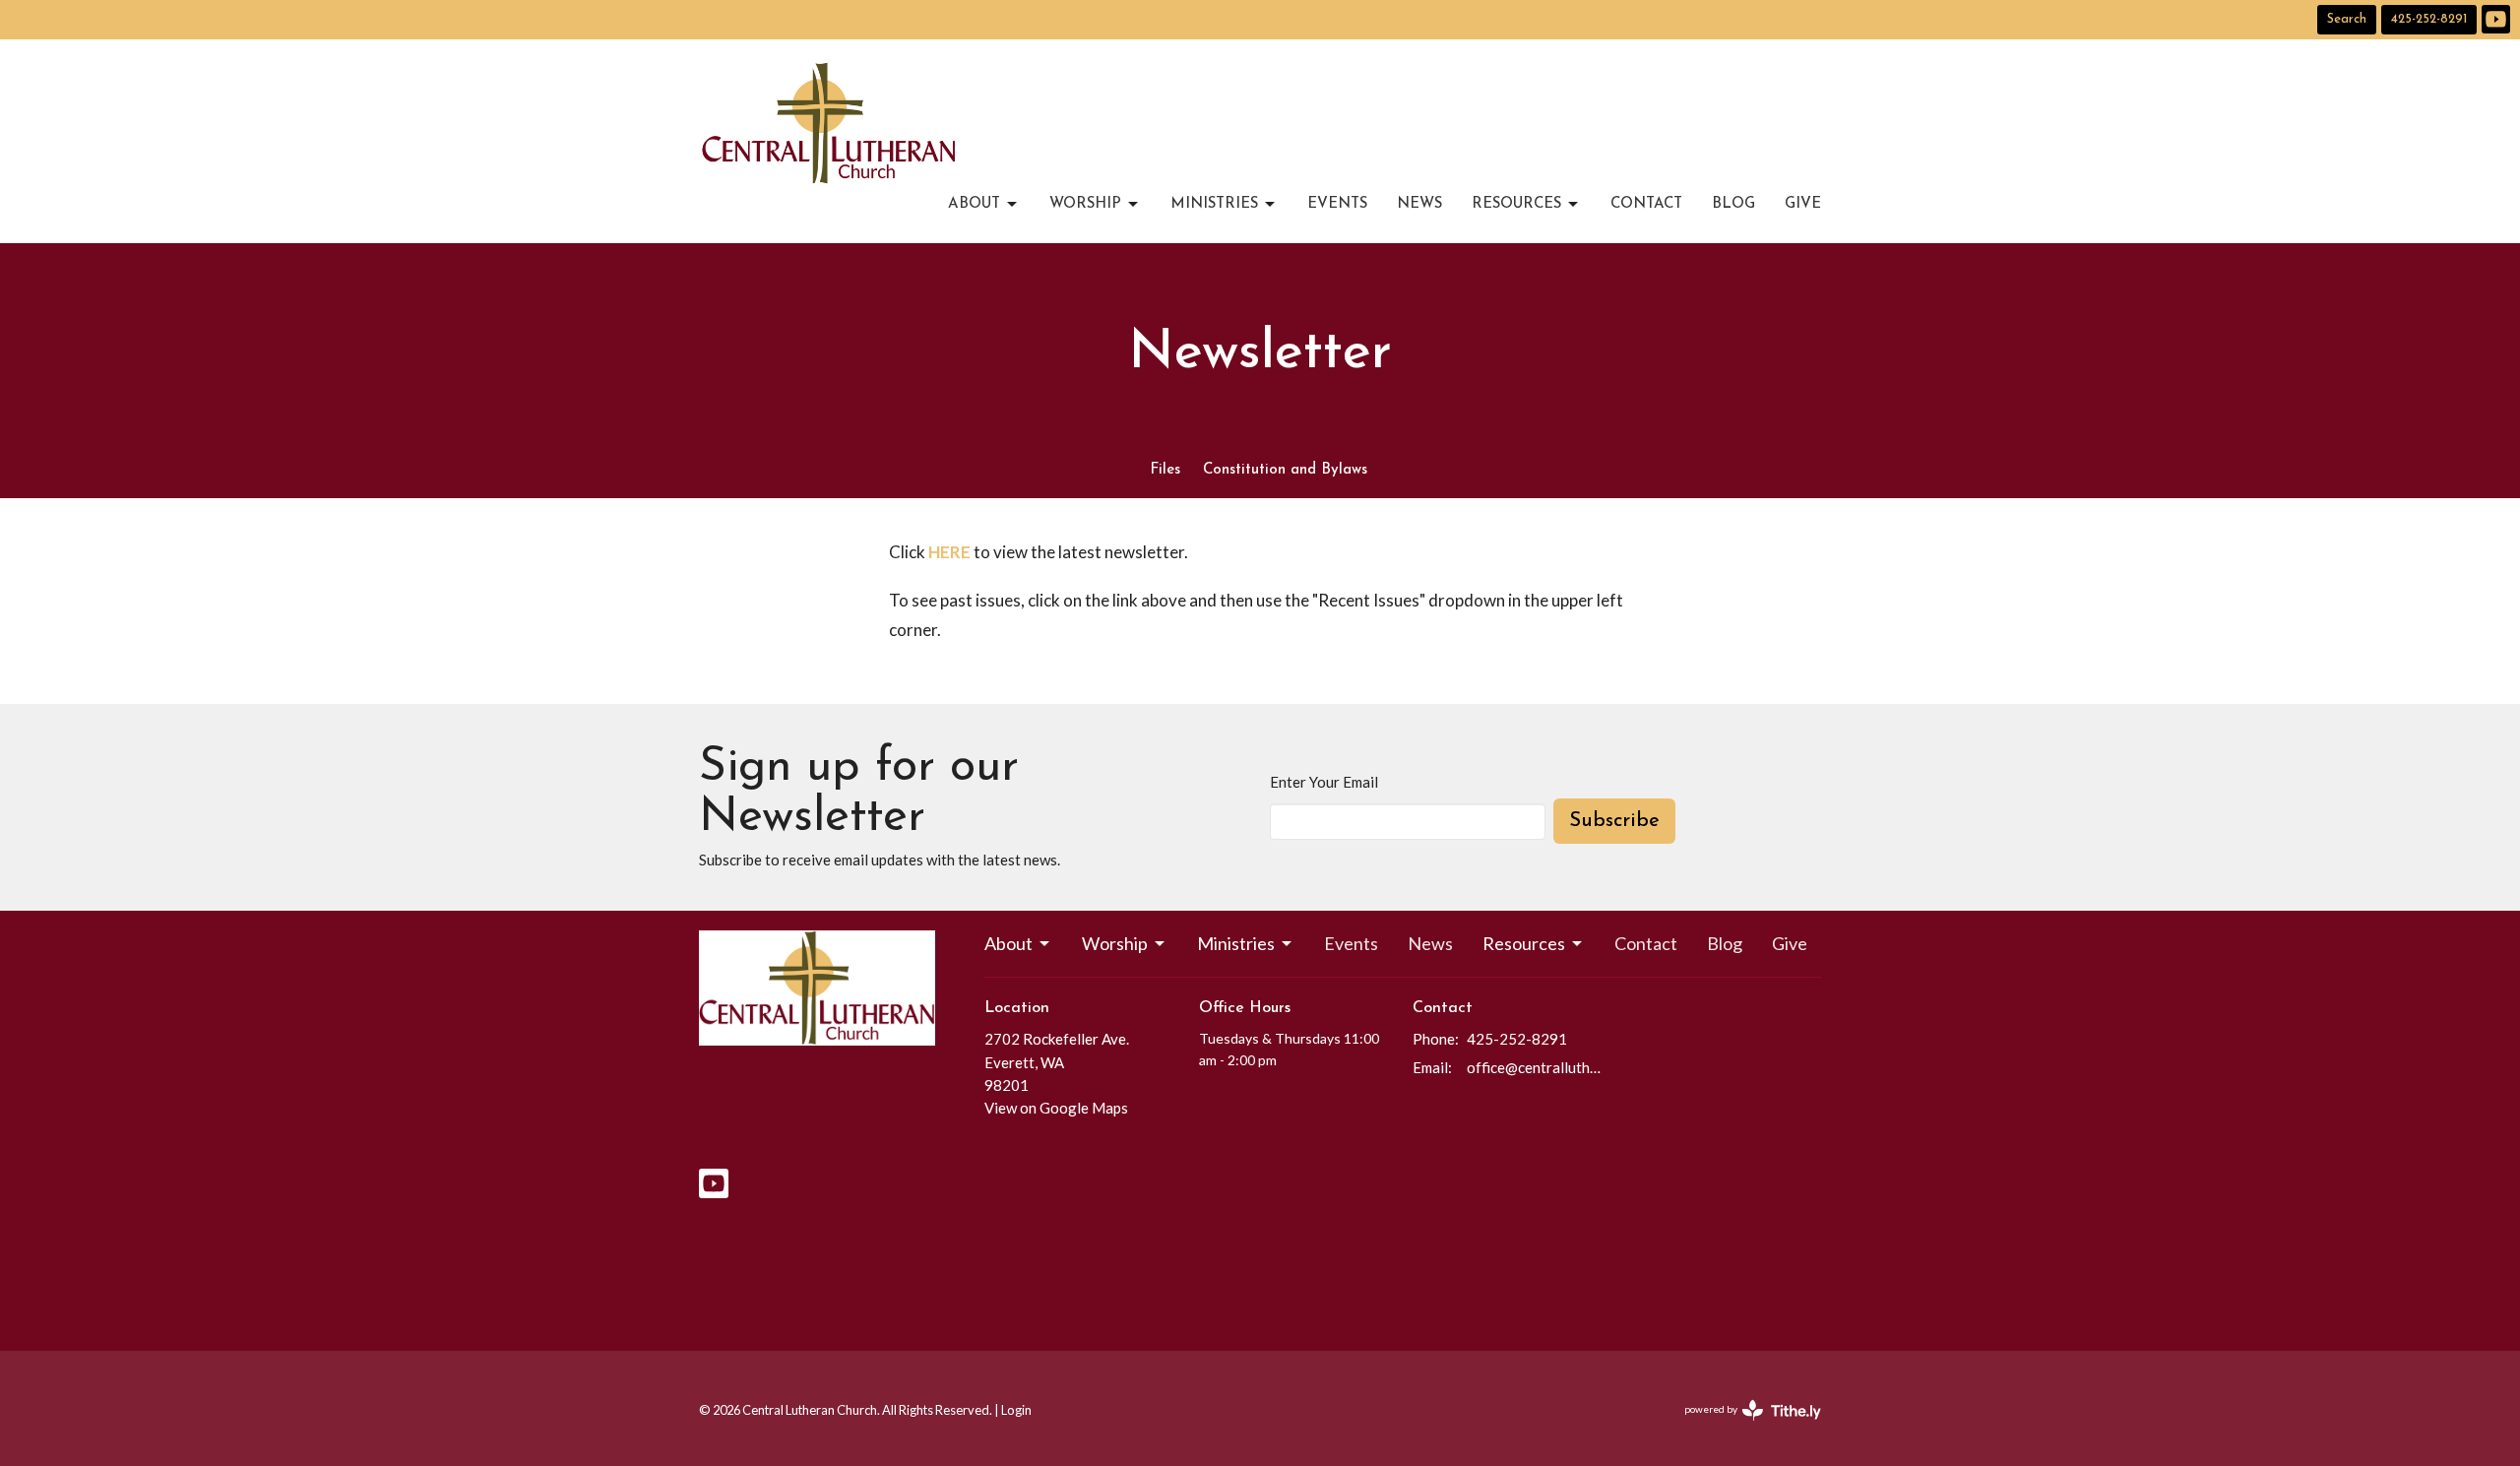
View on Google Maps (1056, 1108)
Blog (1733, 204)
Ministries (1214, 204)
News (1419, 204)
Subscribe (1614, 821)
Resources (1516, 204)
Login (1016, 1410)
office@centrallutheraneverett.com (1537, 1067)
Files (1165, 470)
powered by (1743, 1426)
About (974, 204)
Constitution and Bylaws (1285, 470)
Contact (1646, 204)
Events (1337, 204)
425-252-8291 (2429, 19)
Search (2347, 19)
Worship (1085, 204)
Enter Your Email (1324, 782)
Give (1803, 204)
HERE (949, 552)
